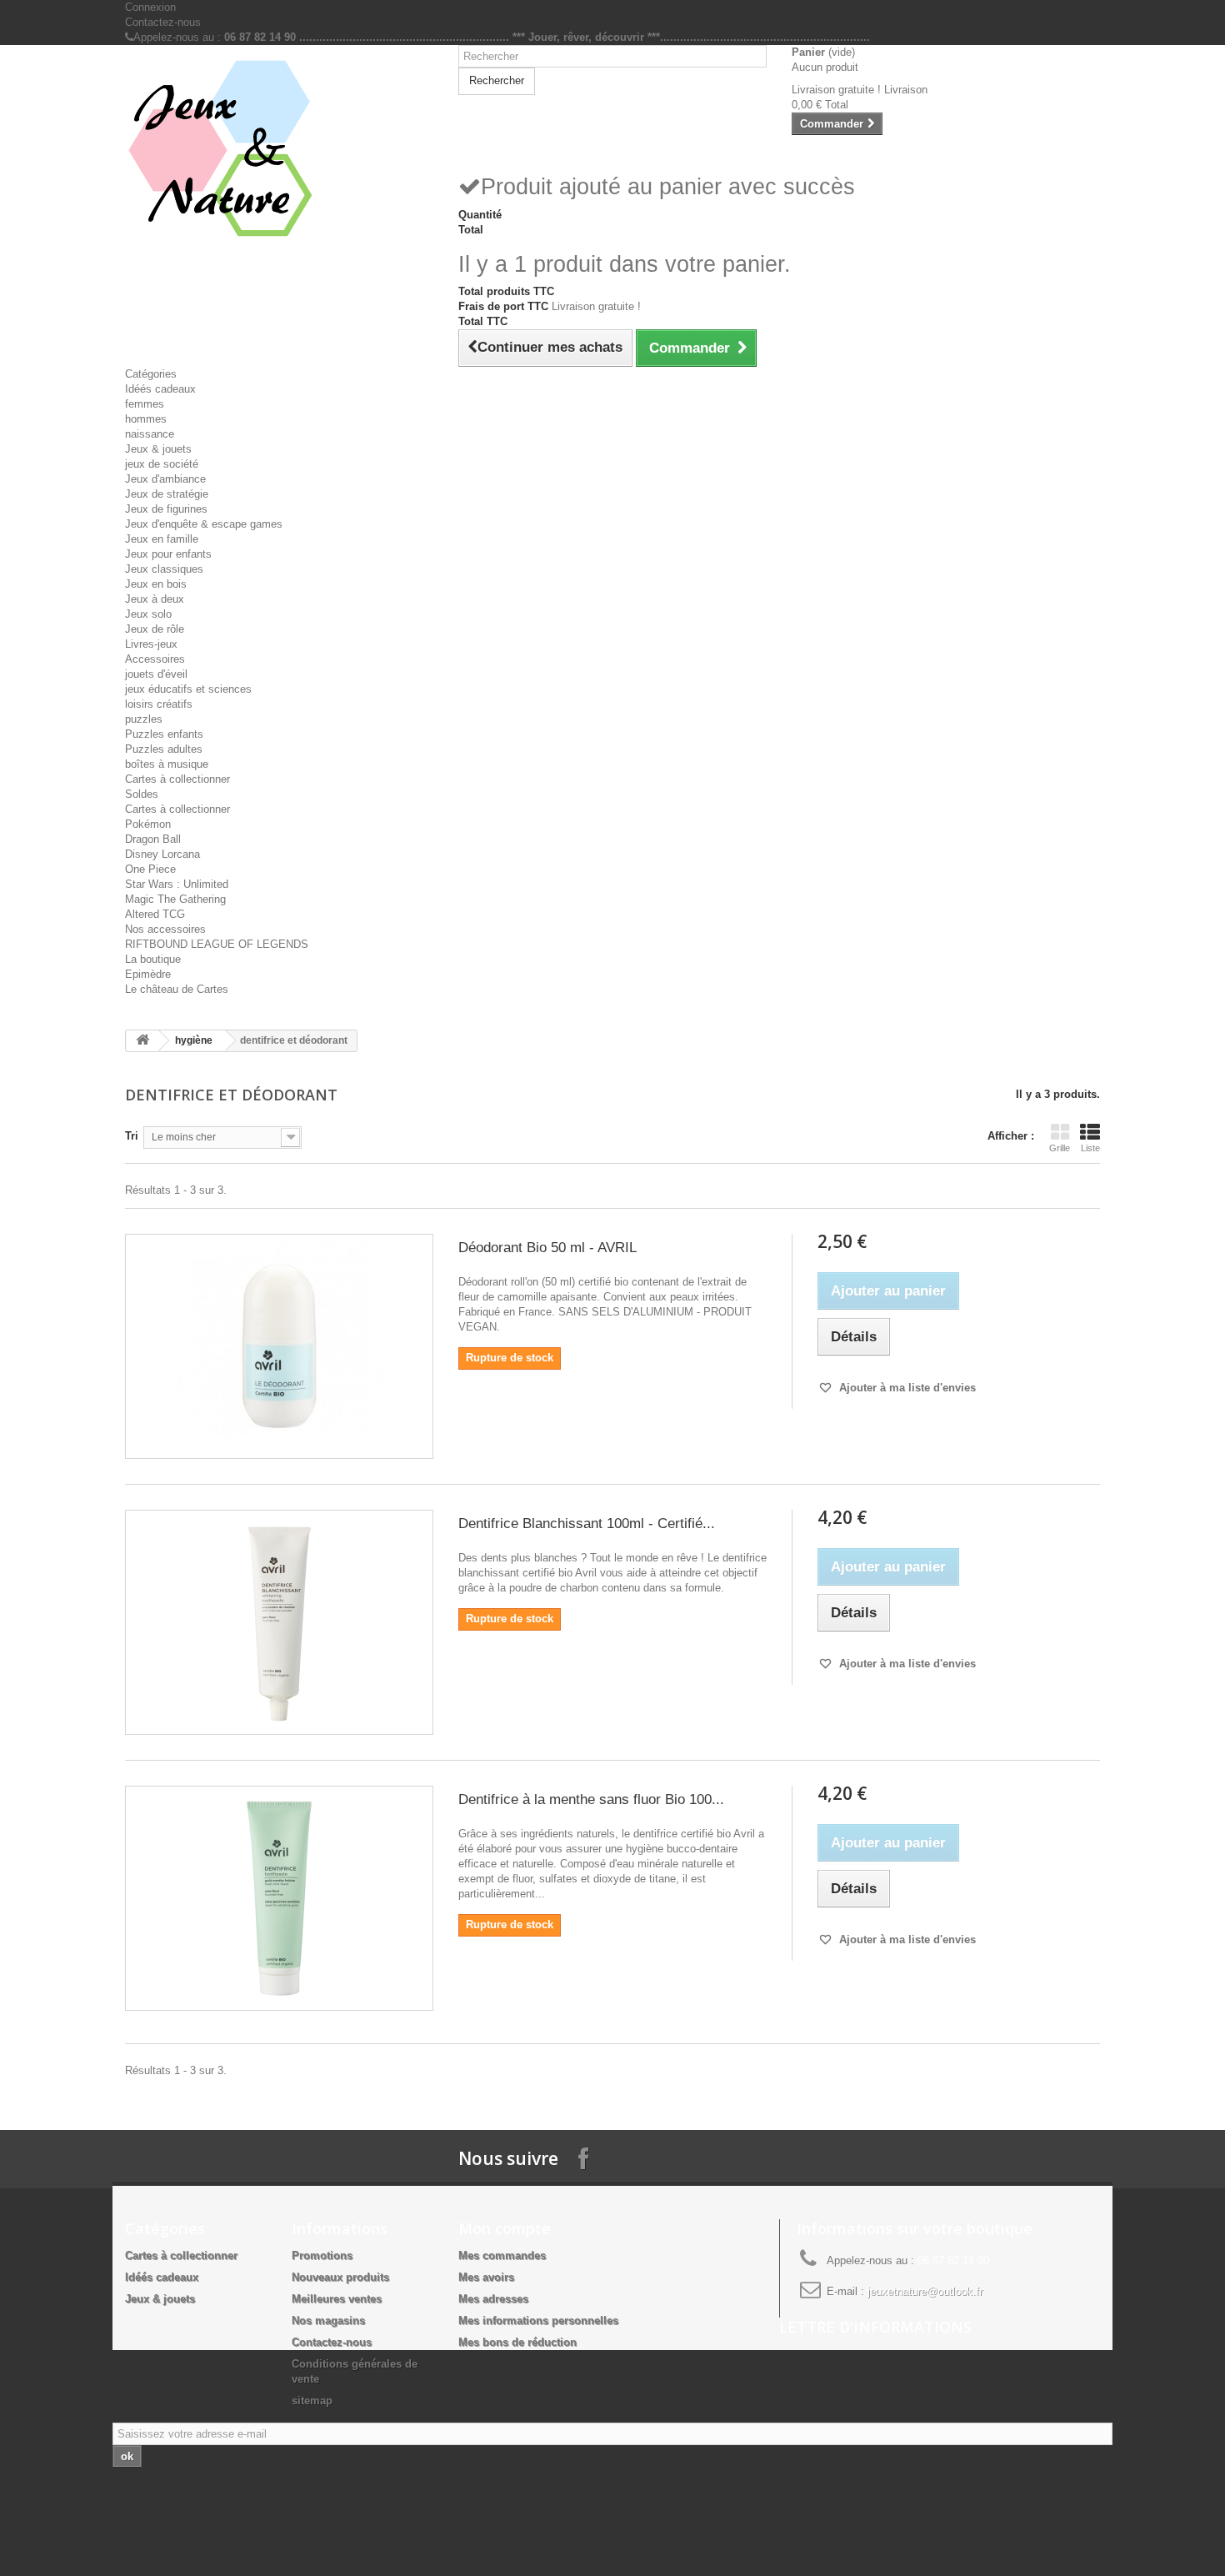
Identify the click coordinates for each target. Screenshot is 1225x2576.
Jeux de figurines (166, 509)
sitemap (312, 2401)
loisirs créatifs (159, 704)
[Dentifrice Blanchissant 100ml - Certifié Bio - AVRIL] (279, 1622)
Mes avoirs (486, 2277)
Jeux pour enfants (168, 554)
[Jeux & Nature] (279, 149)
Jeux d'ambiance (165, 479)
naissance (150, 434)
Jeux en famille (162, 539)
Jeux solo (148, 614)
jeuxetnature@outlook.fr (925, 2291)
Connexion (150, 7)
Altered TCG (155, 914)
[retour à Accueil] (142, 1041)
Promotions (322, 2255)
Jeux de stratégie (167, 494)
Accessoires (155, 659)
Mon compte (505, 2228)
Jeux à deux (155, 599)
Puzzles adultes (164, 749)
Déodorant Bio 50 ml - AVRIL (547, 1248)
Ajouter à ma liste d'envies (906, 1388)
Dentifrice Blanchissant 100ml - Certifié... (587, 1524)
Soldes (142, 794)
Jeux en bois (156, 584)
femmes (145, 404)
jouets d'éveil (156, 674)
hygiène (194, 1040)
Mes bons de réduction (517, 2342)
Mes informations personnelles (538, 2320)
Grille (1060, 1148)
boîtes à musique (167, 764)
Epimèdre (148, 974)
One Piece (150, 869)
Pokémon (148, 824)
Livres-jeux (151, 644)
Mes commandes (502, 2255)
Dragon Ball (153, 839)
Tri (132, 1136)
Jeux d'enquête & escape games (204, 524)
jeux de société (162, 464)
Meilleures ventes (337, 2299)
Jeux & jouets (158, 449)
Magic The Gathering (175, 899)
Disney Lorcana (162, 854)
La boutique (153, 959)
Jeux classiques (164, 569)
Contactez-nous (163, 22)
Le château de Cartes (177, 989)
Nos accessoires (165, 929)
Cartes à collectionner (177, 779)
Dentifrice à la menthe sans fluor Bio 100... (591, 1799)
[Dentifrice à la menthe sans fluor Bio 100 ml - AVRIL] (279, 1898)
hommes (146, 419)
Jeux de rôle (155, 629)
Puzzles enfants (164, 734)
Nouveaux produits (340, 2277)
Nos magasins (328, 2320)
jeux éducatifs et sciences (188, 689)
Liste (1090, 1148)
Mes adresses (493, 2299)
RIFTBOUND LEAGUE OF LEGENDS (217, 944)
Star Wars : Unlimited (177, 884)
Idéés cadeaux (160, 389)
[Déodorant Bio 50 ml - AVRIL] (279, 1346)
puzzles (144, 719)
